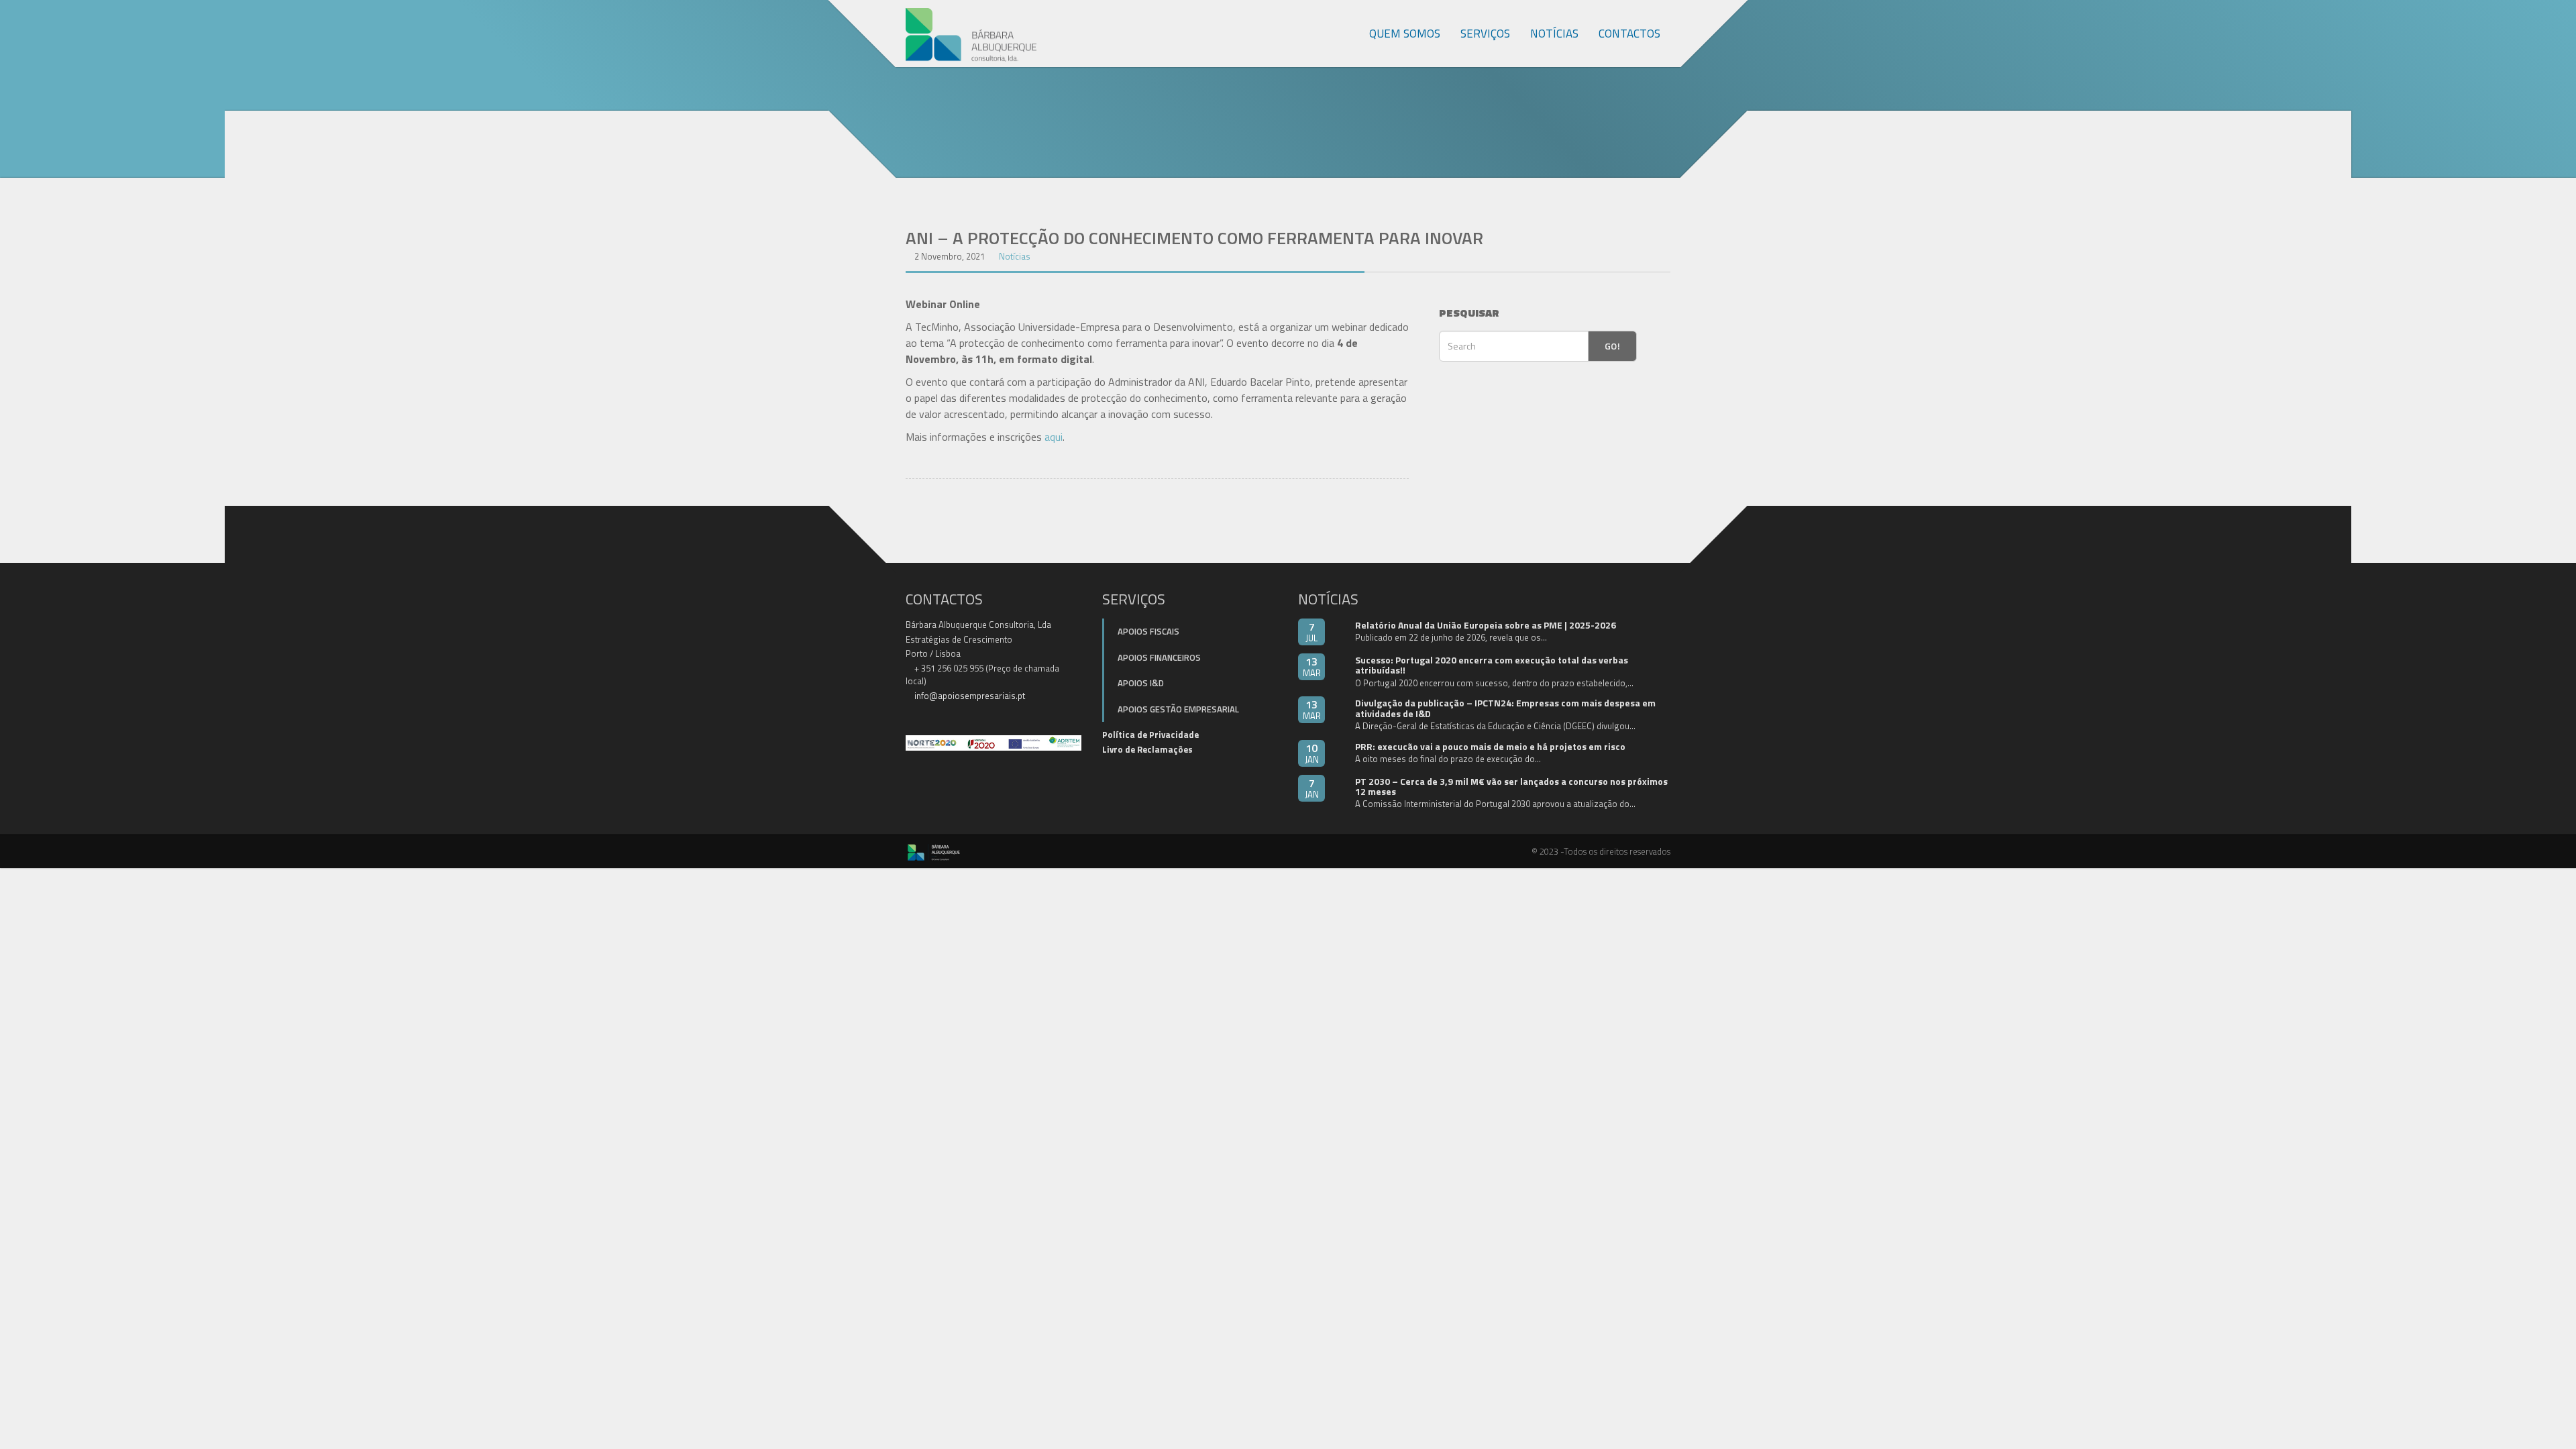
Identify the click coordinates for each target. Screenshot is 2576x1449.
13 (1312, 666)
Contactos (1629, 34)
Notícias (1554, 34)
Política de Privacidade (1150, 735)
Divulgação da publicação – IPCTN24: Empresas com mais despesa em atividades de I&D (1505, 708)
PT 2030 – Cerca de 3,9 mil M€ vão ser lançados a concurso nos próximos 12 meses (1511, 786)
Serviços (1485, 34)
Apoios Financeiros (1159, 657)
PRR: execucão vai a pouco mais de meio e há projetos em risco (1490, 746)
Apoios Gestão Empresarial (1178, 709)
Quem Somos (1405, 34)
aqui (1054, 437)
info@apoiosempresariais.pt (970, 696)
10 (1312, 753)
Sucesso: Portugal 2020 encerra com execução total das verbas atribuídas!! (1492, 665)
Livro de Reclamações (1147, 749)
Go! (1612, 346)
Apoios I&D (1141, 683)
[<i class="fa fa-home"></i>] (1345, 34)
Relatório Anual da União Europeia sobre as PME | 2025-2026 (1486, 625)
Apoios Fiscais (1148, 631)
